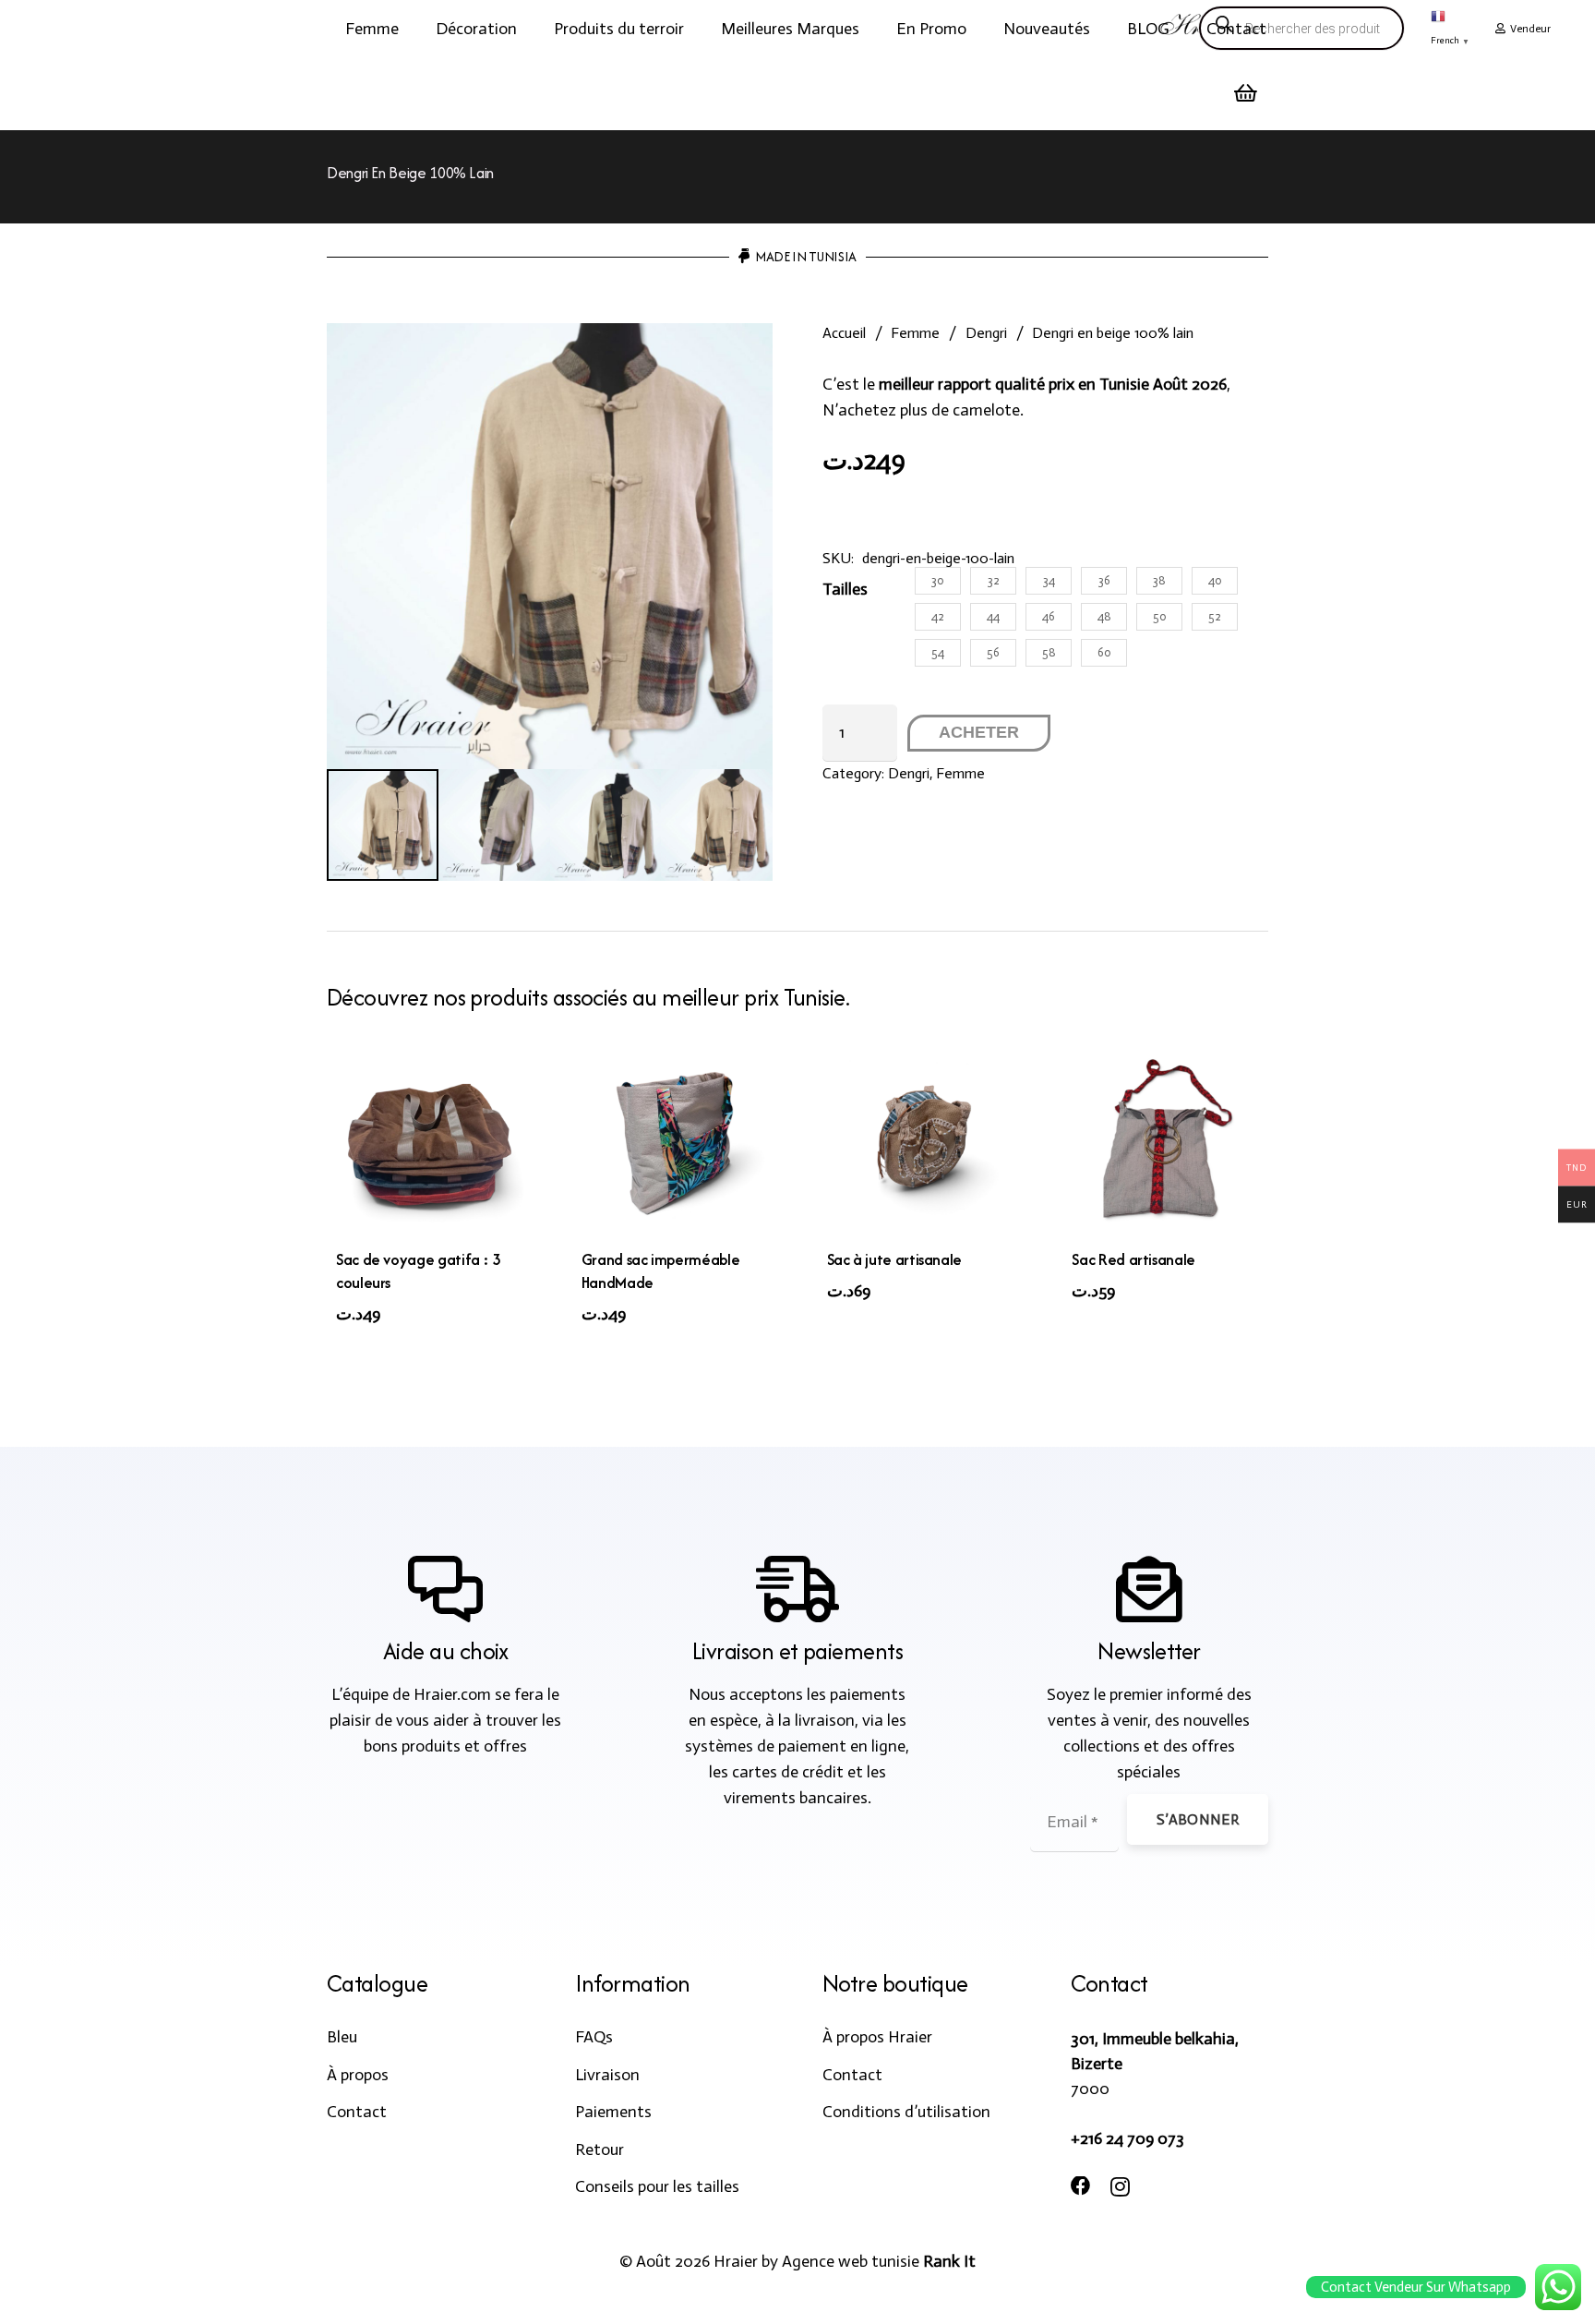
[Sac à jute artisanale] (921, 1144)
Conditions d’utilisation (906, 2112)
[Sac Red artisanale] (1165, 1144)
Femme (915, 333)
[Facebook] (1081, 2186)
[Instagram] (1120, 2187)
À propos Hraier (877, 2037)
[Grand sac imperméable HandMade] (675, 1144)
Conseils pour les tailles (657, 2186)
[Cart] (1246, 93)
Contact (357, 2112)
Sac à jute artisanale (894, 1259)
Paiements (613, 2112)
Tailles (845, 589)
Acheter (979, 732)
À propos (358, 2075)
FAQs (594, 2037)
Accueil (844, 333)
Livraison (607, 2075)
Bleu (342, 2037)
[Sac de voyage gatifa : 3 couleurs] (430, 1144)
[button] (414, 29)
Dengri (986, 333)
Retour (600, 2149)
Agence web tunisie (851, 2261)
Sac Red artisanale (1133, 1259)
